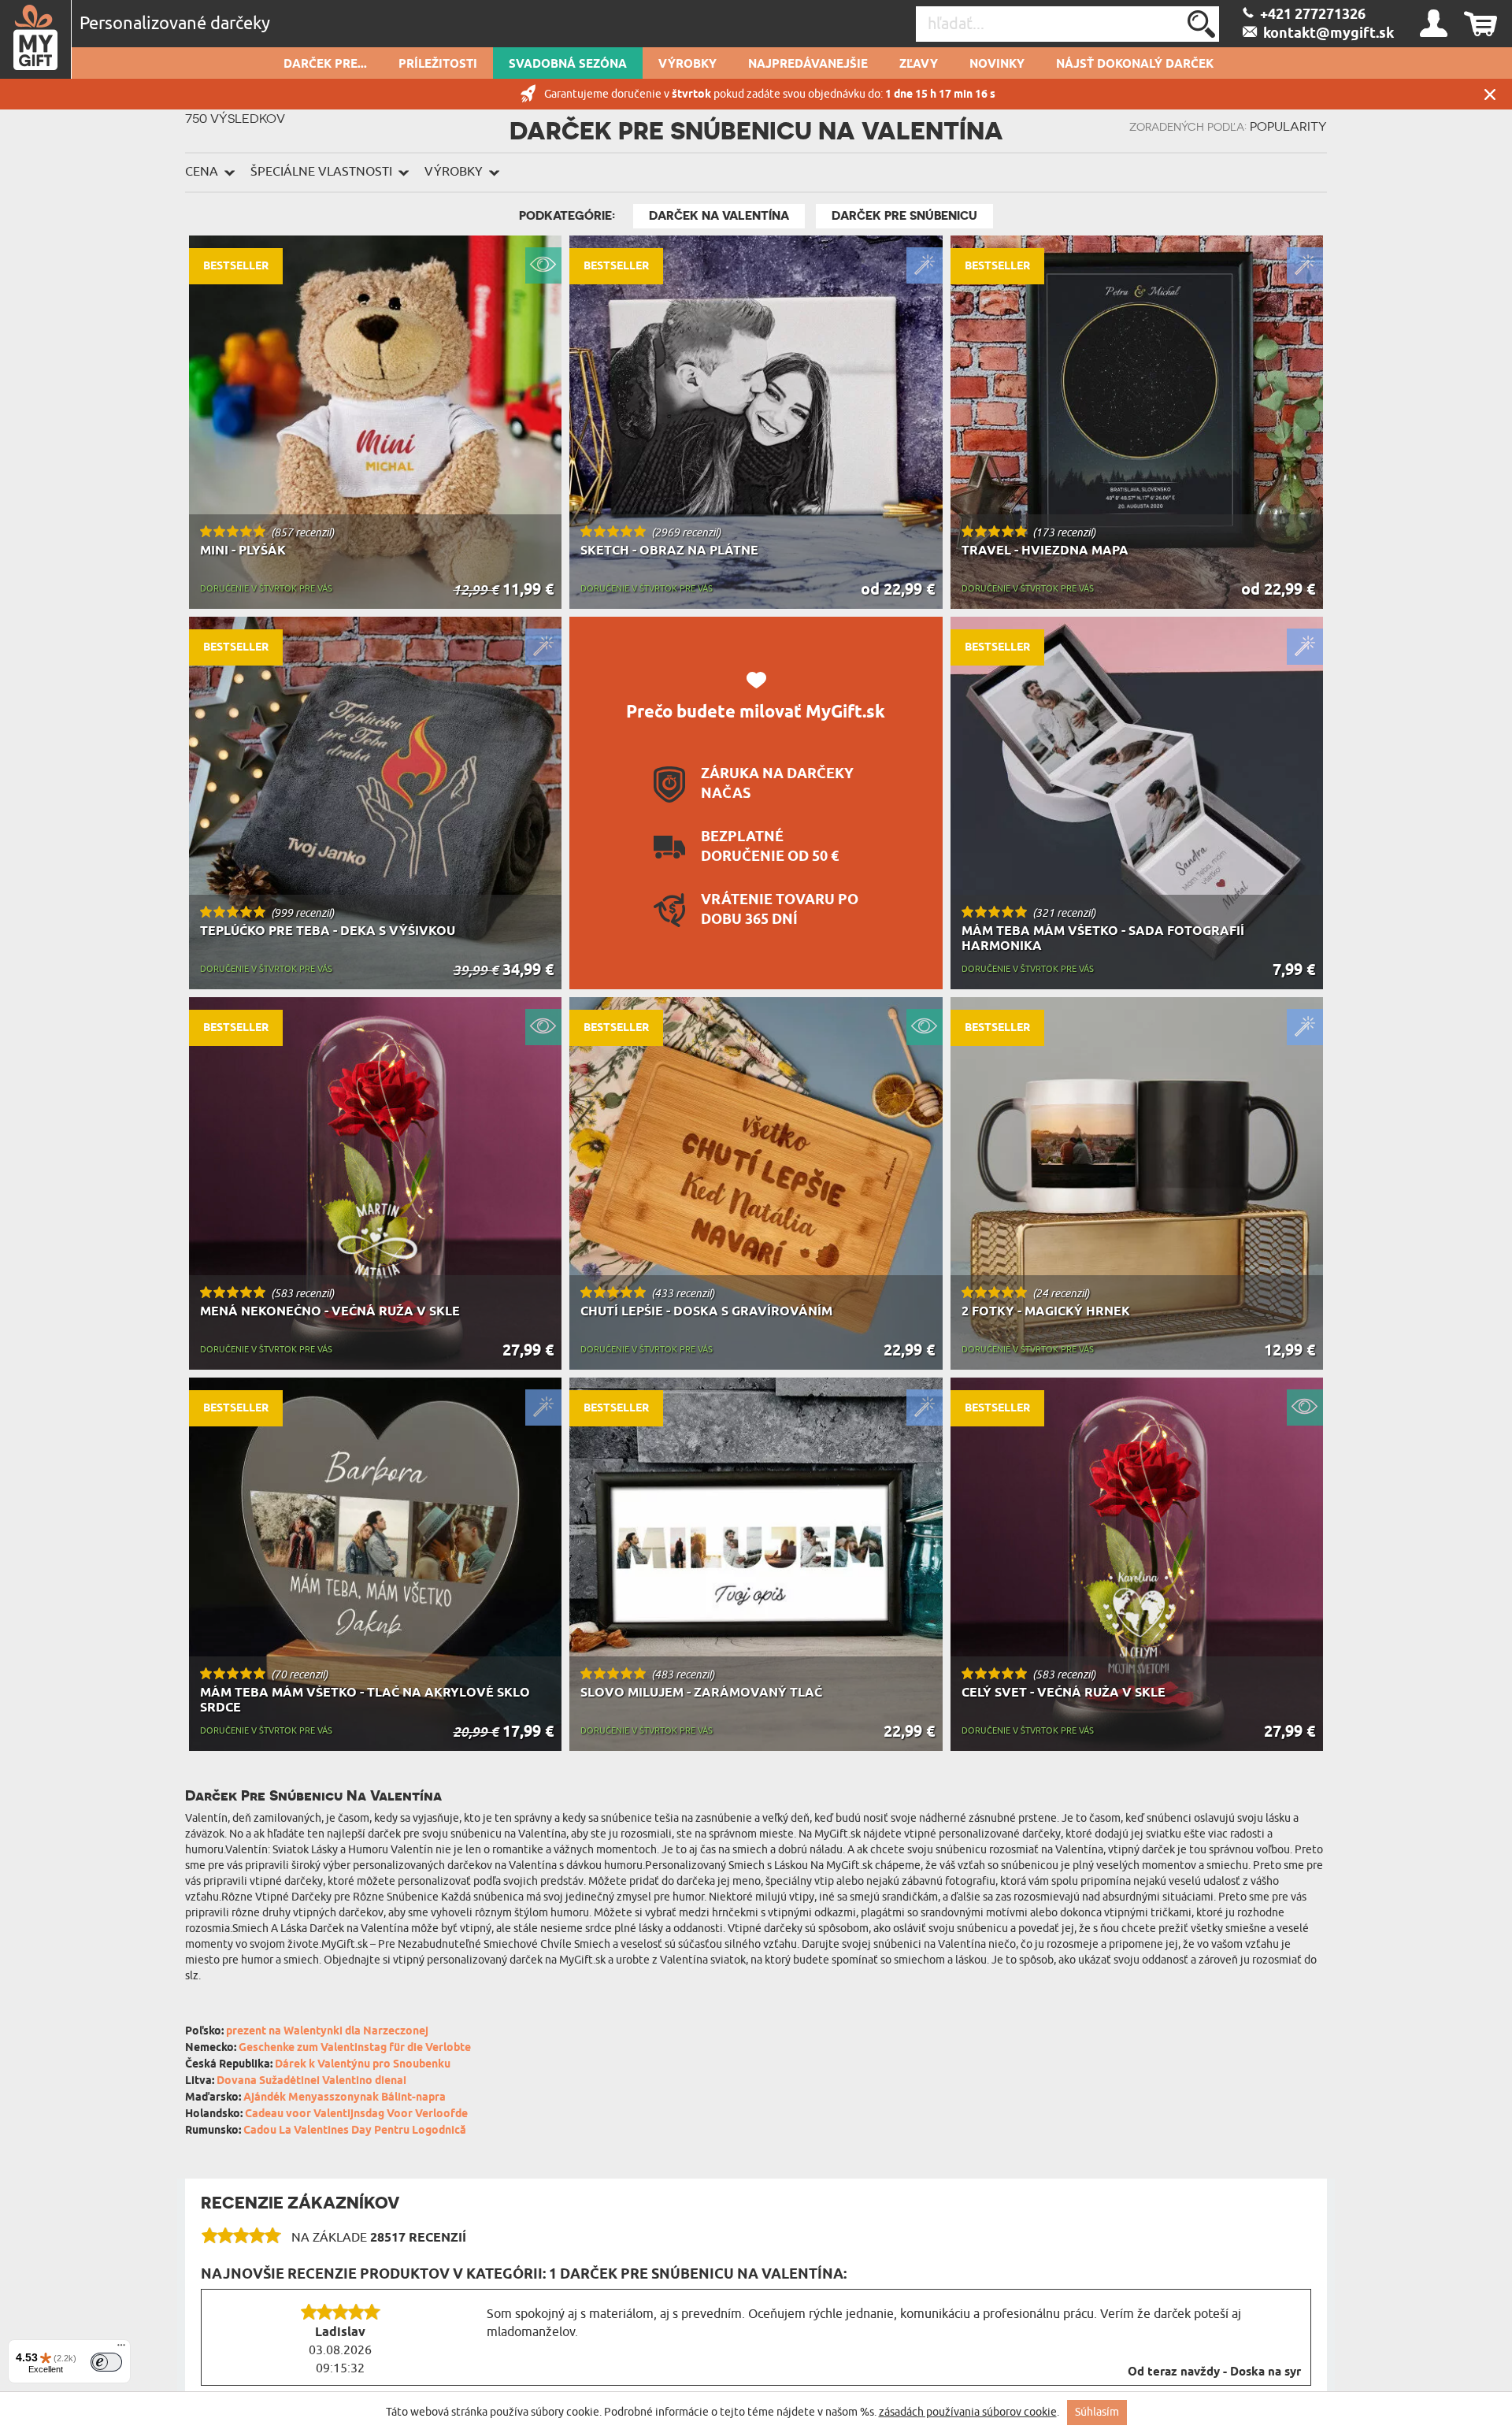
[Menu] (121, 2349)
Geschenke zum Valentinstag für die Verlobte (355, 2048)
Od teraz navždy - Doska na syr (1214, 2372)
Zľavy (919, 65)
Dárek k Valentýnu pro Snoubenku (363, 2065)
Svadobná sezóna (568, 65)
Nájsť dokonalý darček (1135, 65)
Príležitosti (438, 65)
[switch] (106, 2362)
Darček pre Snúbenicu (904, 216)
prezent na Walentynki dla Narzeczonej (327, 2032)
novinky (997, 65)
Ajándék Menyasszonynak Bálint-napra (345, 2098)
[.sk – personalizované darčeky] (36, 39)
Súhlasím (1097, 2412)
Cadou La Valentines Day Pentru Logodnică (355, 2131)
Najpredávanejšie (808, 65)
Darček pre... (325, 65)
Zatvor (1490, 94)
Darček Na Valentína (719, 216)
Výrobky (687, 65)
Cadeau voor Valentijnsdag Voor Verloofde (356, 2114)
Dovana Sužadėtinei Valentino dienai (311, 2081)
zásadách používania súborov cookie (968, 2412)
